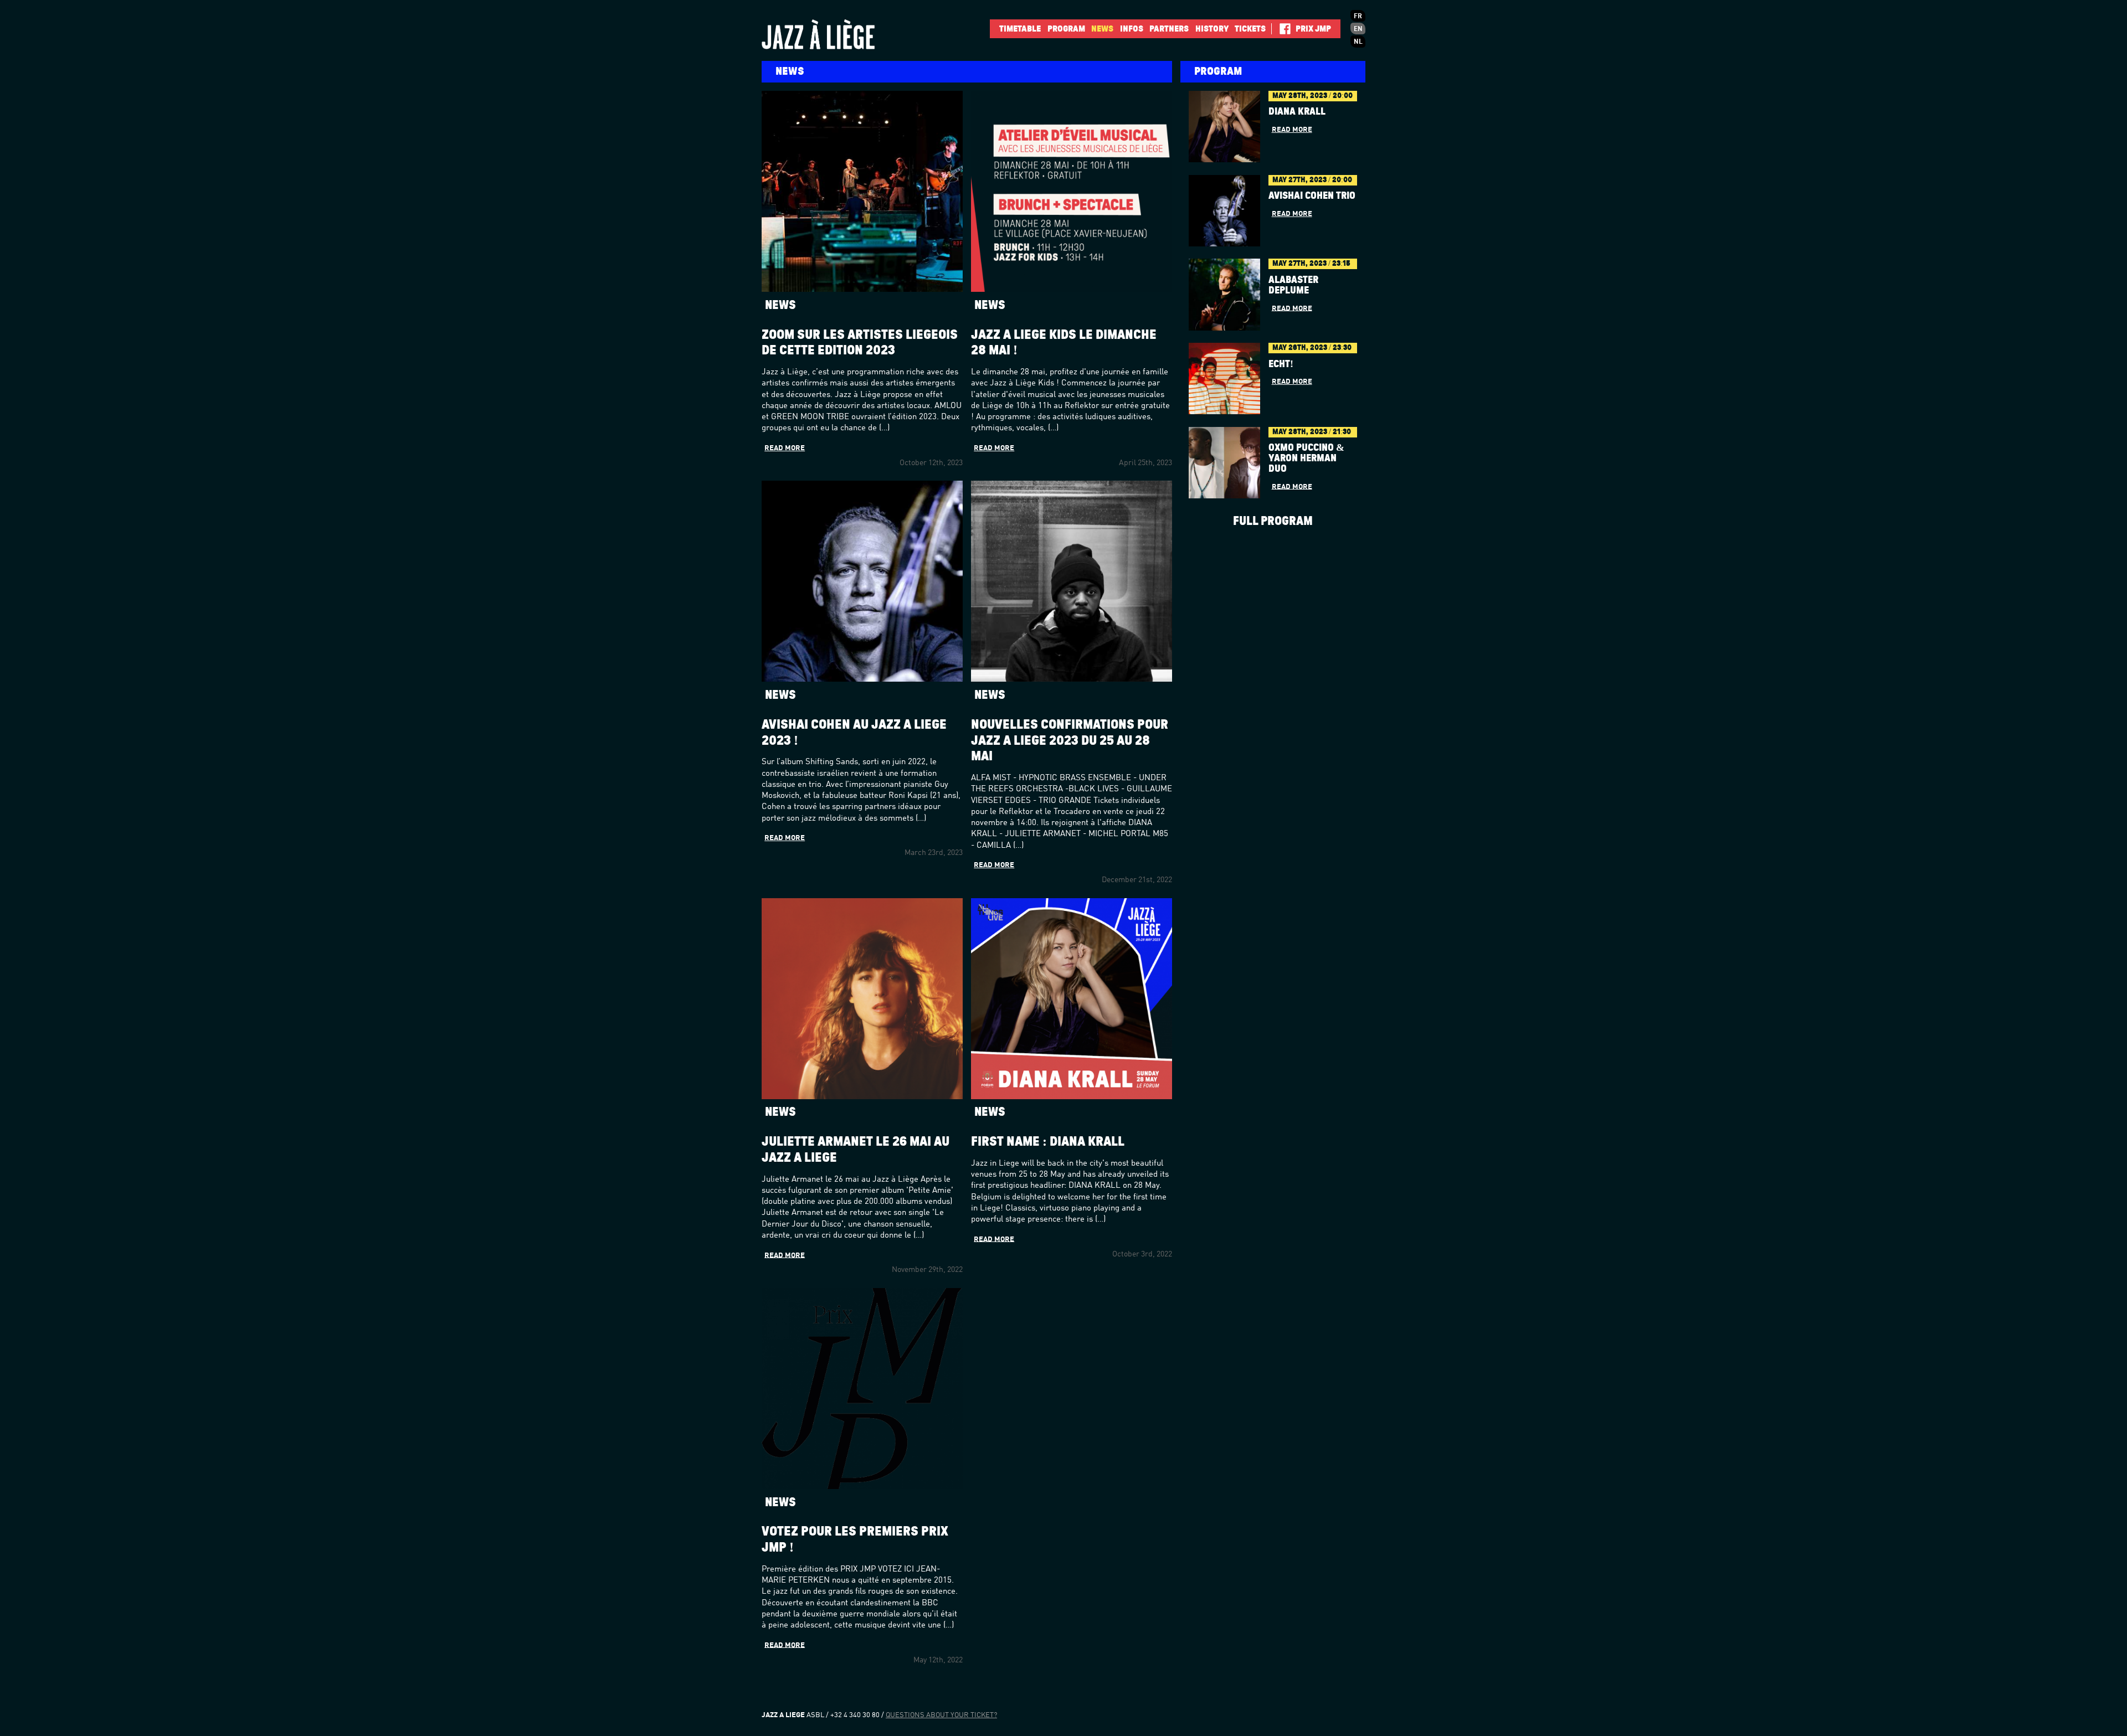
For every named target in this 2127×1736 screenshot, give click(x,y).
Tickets (1250, 29)
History (1212, 29)
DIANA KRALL (1297, 112)
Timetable (1020, 29)
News (1102, 29)
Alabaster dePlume (1293, 285)
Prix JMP (1313, 29)
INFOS (1132, 29)
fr (1358, 17)
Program (1066, 29)
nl (1358, 42)
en (1358, 29)
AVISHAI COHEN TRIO (1312, 196)
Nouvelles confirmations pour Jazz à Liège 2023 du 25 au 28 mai (1070, 741)
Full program (1273, 521)
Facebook (1281, 29)
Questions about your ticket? (941, 1715)
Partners (1169, 29)
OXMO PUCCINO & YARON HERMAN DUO (1306, 459)
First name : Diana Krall (1048, 1142)
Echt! (1281, 364)
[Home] (836, 34)
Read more (785, 448)
